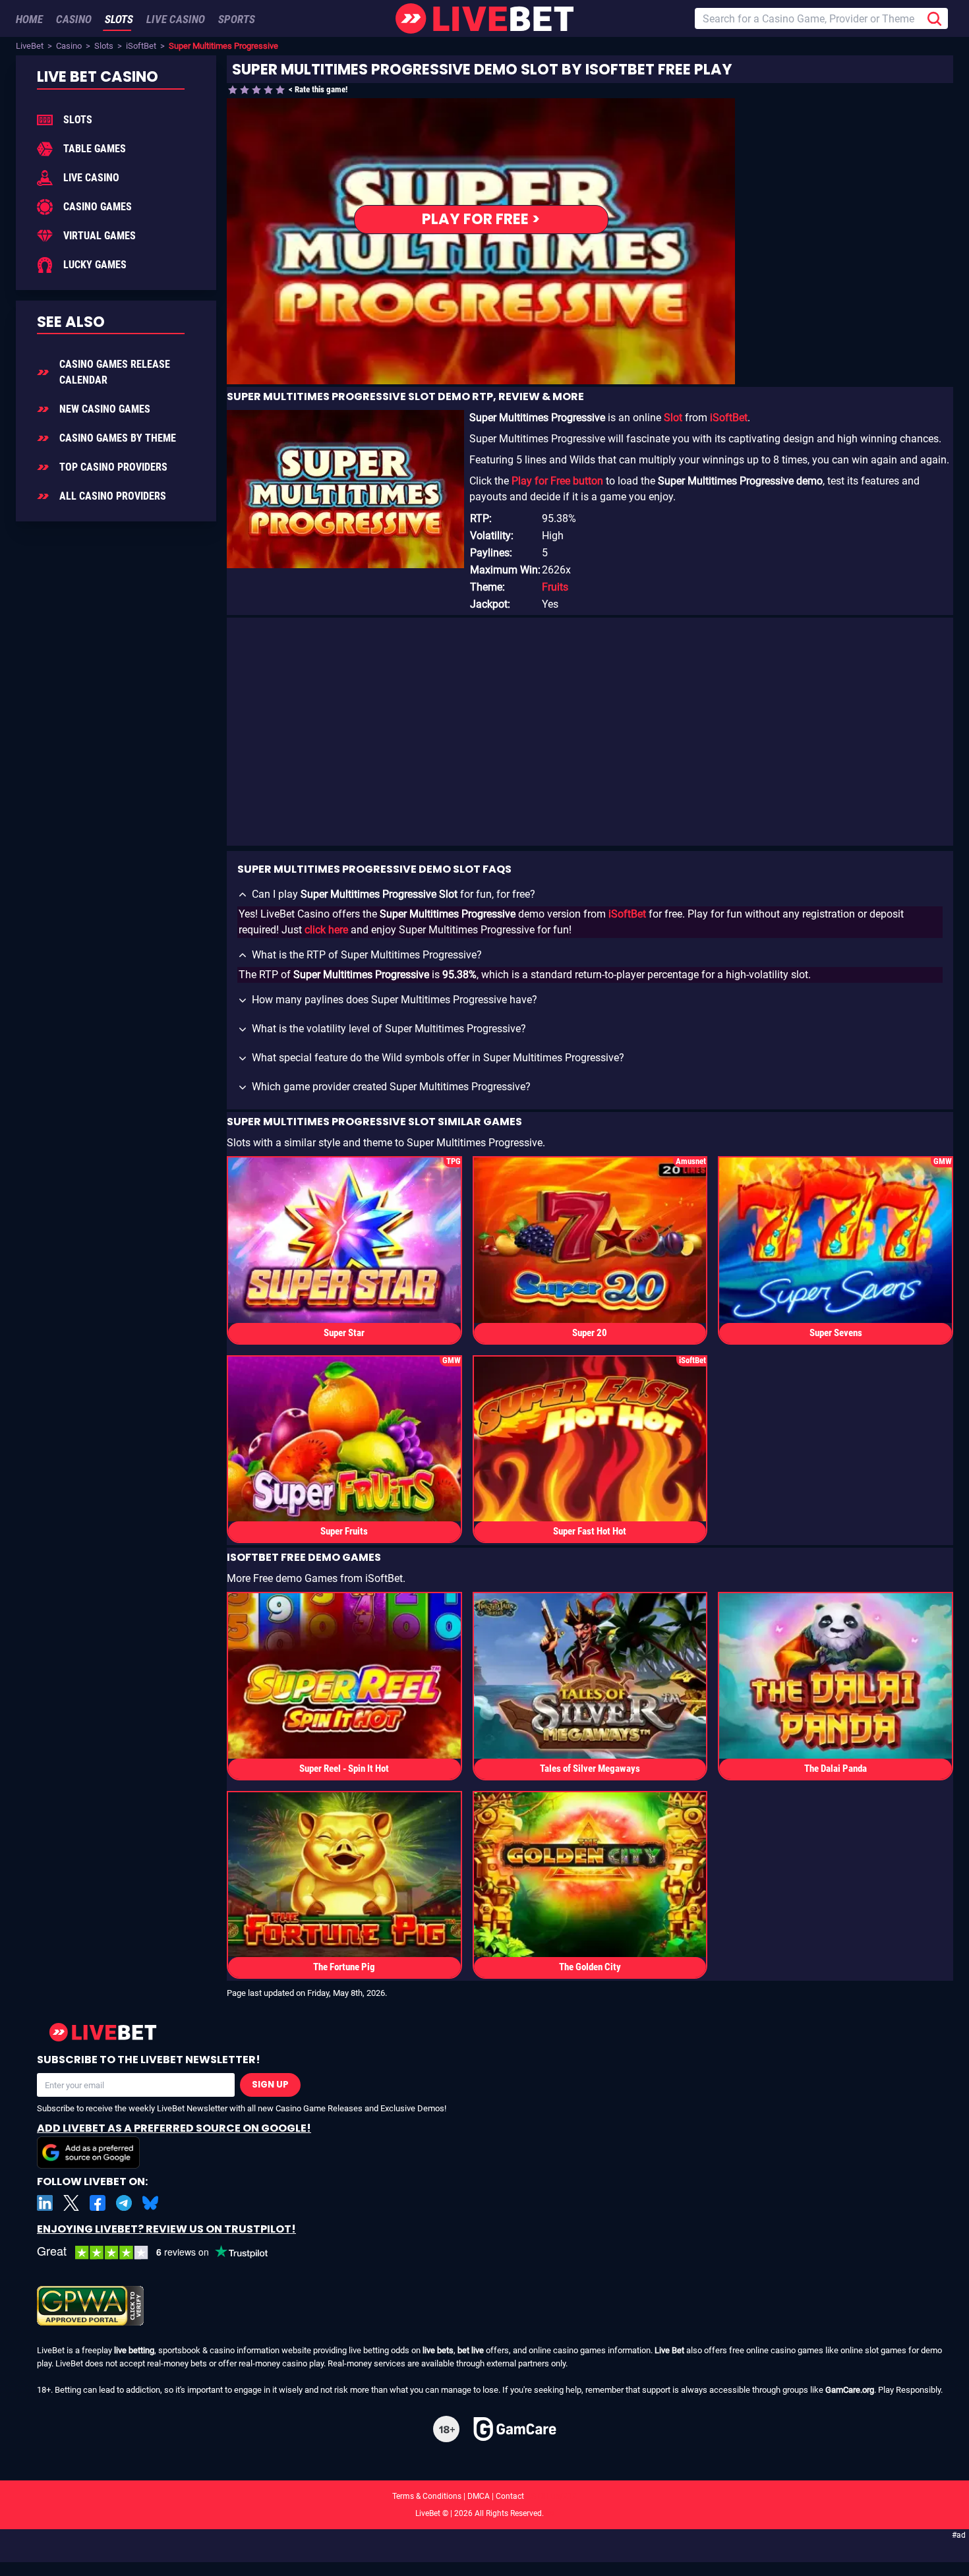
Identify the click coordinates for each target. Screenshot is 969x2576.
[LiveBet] (484, 18)
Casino (69, 46)
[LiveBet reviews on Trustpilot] (162, 2253)
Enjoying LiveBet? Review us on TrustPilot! (166, 2229)
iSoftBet (141, 46)
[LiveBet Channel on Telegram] (124, 2203)
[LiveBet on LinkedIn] (45, 2203)
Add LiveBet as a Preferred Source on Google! (174, 2128)
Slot (673, 418)
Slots (104, 46)
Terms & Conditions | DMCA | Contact (484, 2496)
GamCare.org (850, 2390)
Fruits (555, 587)
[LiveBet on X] (71, 2203)
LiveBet (30, 46)
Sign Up (270, 2085)
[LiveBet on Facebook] (98, 2203)
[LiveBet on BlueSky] (150, 2203)
